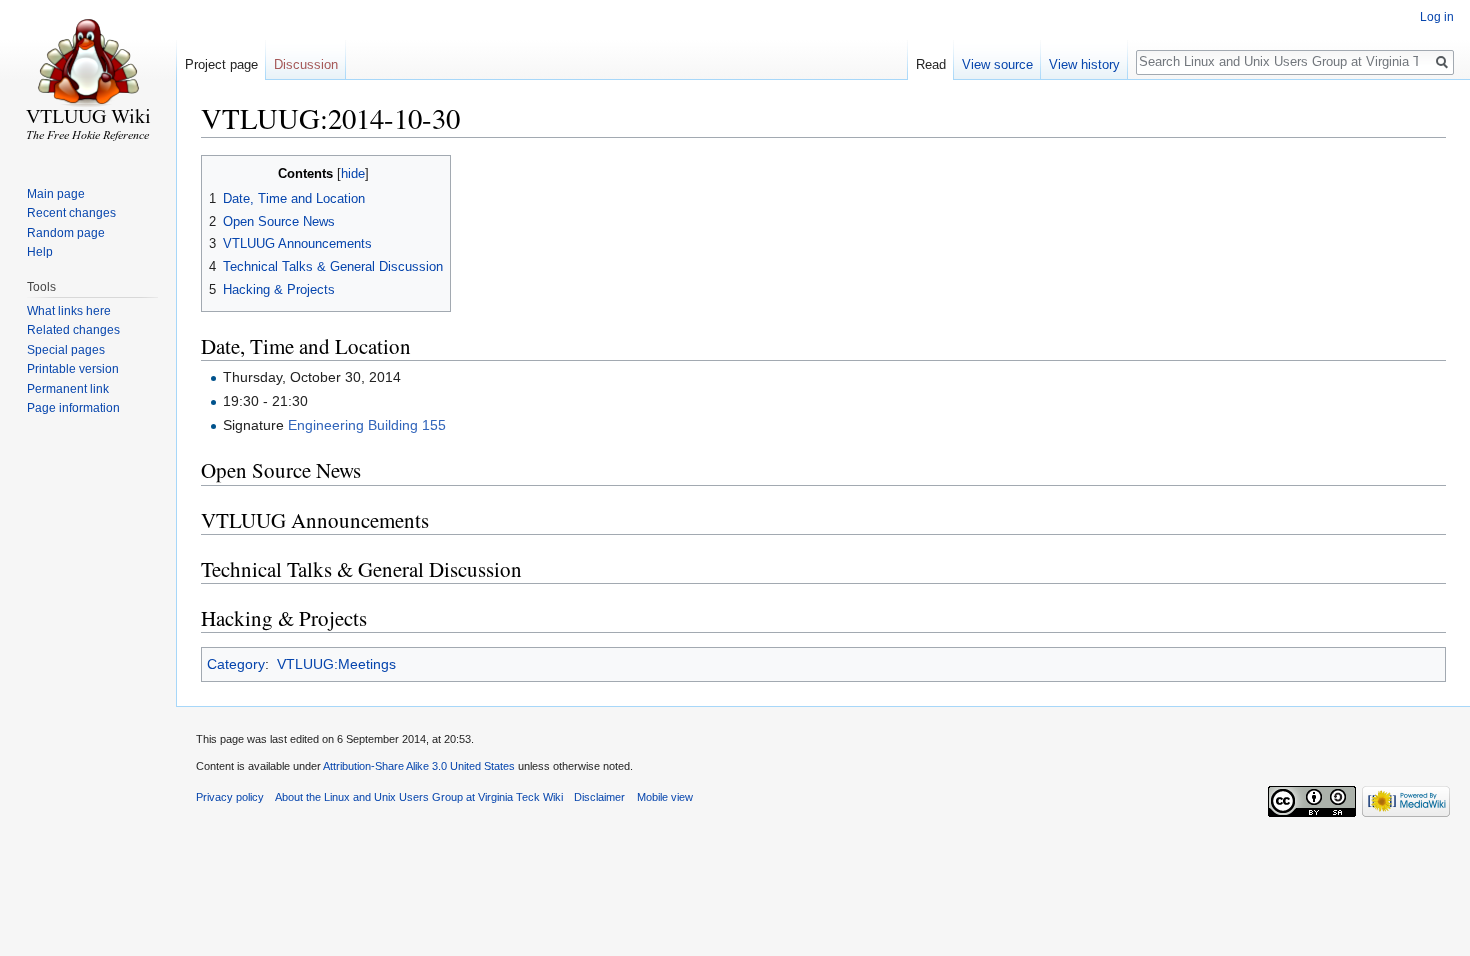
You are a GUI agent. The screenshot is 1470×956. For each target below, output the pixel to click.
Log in (1437, 17)
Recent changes (71, 213)
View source (997, 64)
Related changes (73, 330)
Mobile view (665, 797)
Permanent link (68, 389)
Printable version (73, 369)
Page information (73, 408)
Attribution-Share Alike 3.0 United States (419, 766)
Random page (66, 233)
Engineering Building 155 (367, 425)
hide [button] (353, 174)
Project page (221, 64)
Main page (56, 194)
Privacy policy (230, 797)
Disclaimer (599, 797)
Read (931, 64)
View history (1084, 64)
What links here (69, 311)
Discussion (306, 64)
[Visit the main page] (88, 80)
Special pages (66, 350)
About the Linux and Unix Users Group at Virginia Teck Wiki (419, 797)
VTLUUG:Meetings (336, 664)
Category (236, 664)
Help (40, 252)
